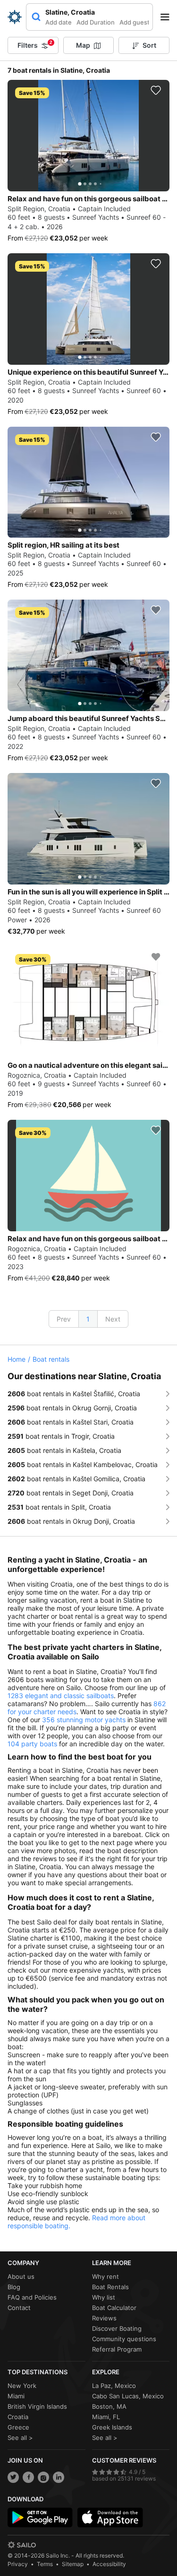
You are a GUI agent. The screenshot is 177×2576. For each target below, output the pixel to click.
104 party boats (32, 1744)
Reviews (104, 2318)
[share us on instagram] (43, 2477)
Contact (19, 2308)
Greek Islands (112, 2427)
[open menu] (168, 17)
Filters (35, 44)
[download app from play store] (40, 2517)
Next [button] (113, 1319)
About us (21, 2276)
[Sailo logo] (22, 2545)
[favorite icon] (156, 90)
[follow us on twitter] (13, 2477)
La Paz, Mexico (114, 2386)
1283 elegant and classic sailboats (61, 1696)
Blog (14, 2287)
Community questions (124, 2339)
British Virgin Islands (37, 2406)
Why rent (105, 2276)
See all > (20, 2438)
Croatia (18, 2417)
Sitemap (73, 2564)
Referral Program (117, 2349)
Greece (18, 2427)
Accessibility (109, 2564)
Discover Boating (117, 2328)
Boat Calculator (114, 2308)
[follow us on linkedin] (59, 2477)
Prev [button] (64, 1319)
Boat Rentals (110, 2287)
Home (17, 1359)
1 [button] (88, 1319)
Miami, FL (106, 2417)
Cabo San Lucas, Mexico (128, 2396)
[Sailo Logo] (15, 17)
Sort (149, 45)
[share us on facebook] (28, 2477)
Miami (16, 2396)
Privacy (18, 2564)
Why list (104, 2297)
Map (83, 45)
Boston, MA (109, 2406)
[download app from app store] (110, 2517)
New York (22, 2386)
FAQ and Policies (32, 2297)
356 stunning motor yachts (84, 1720)
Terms (45, 2564)
